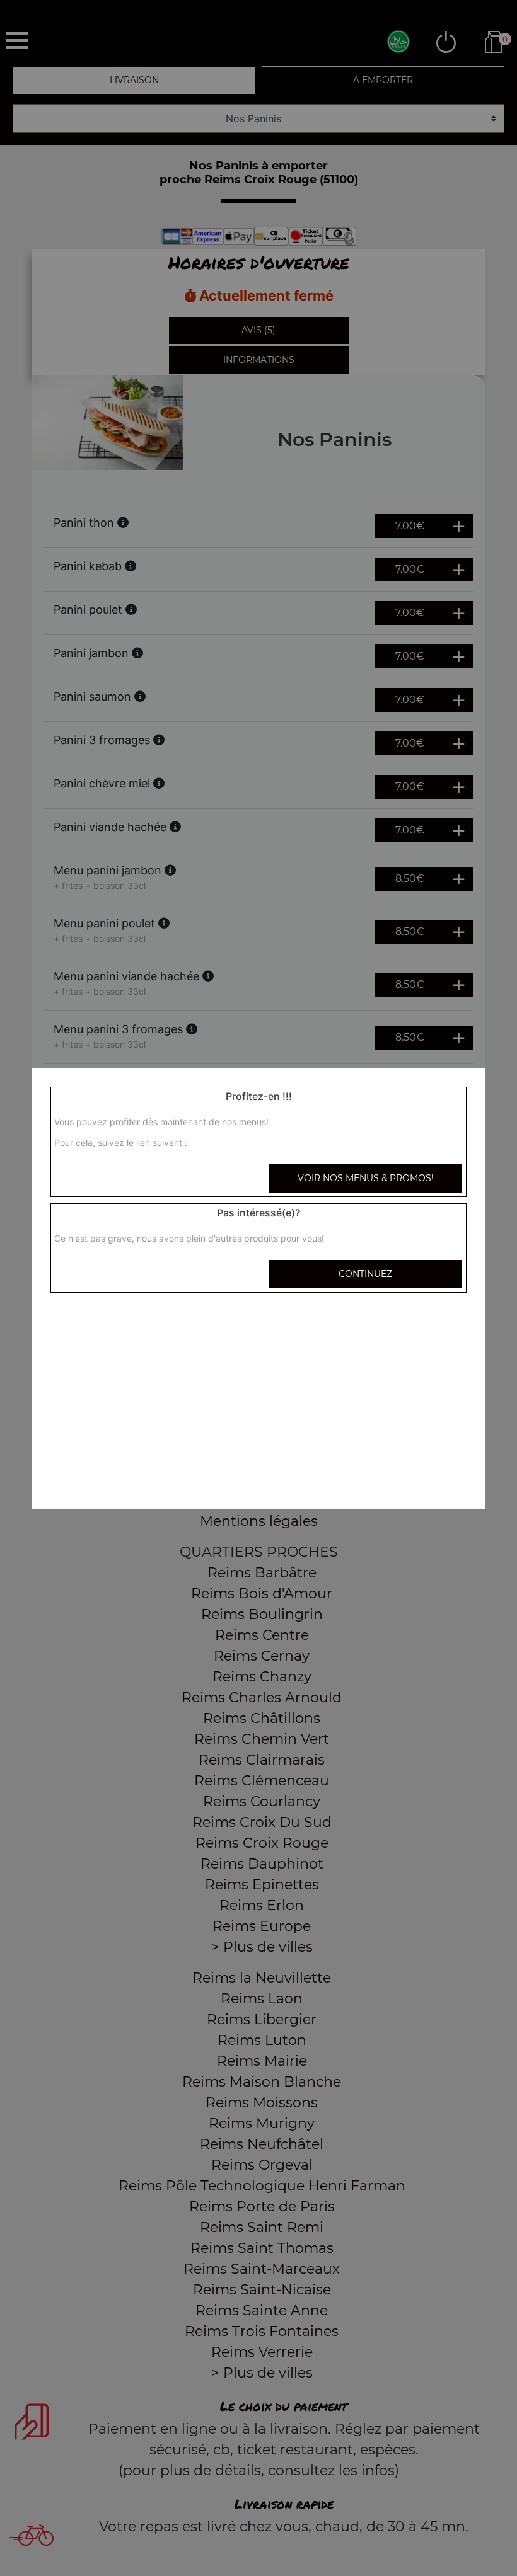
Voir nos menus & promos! (366, 1178)
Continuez (365, 1274)
